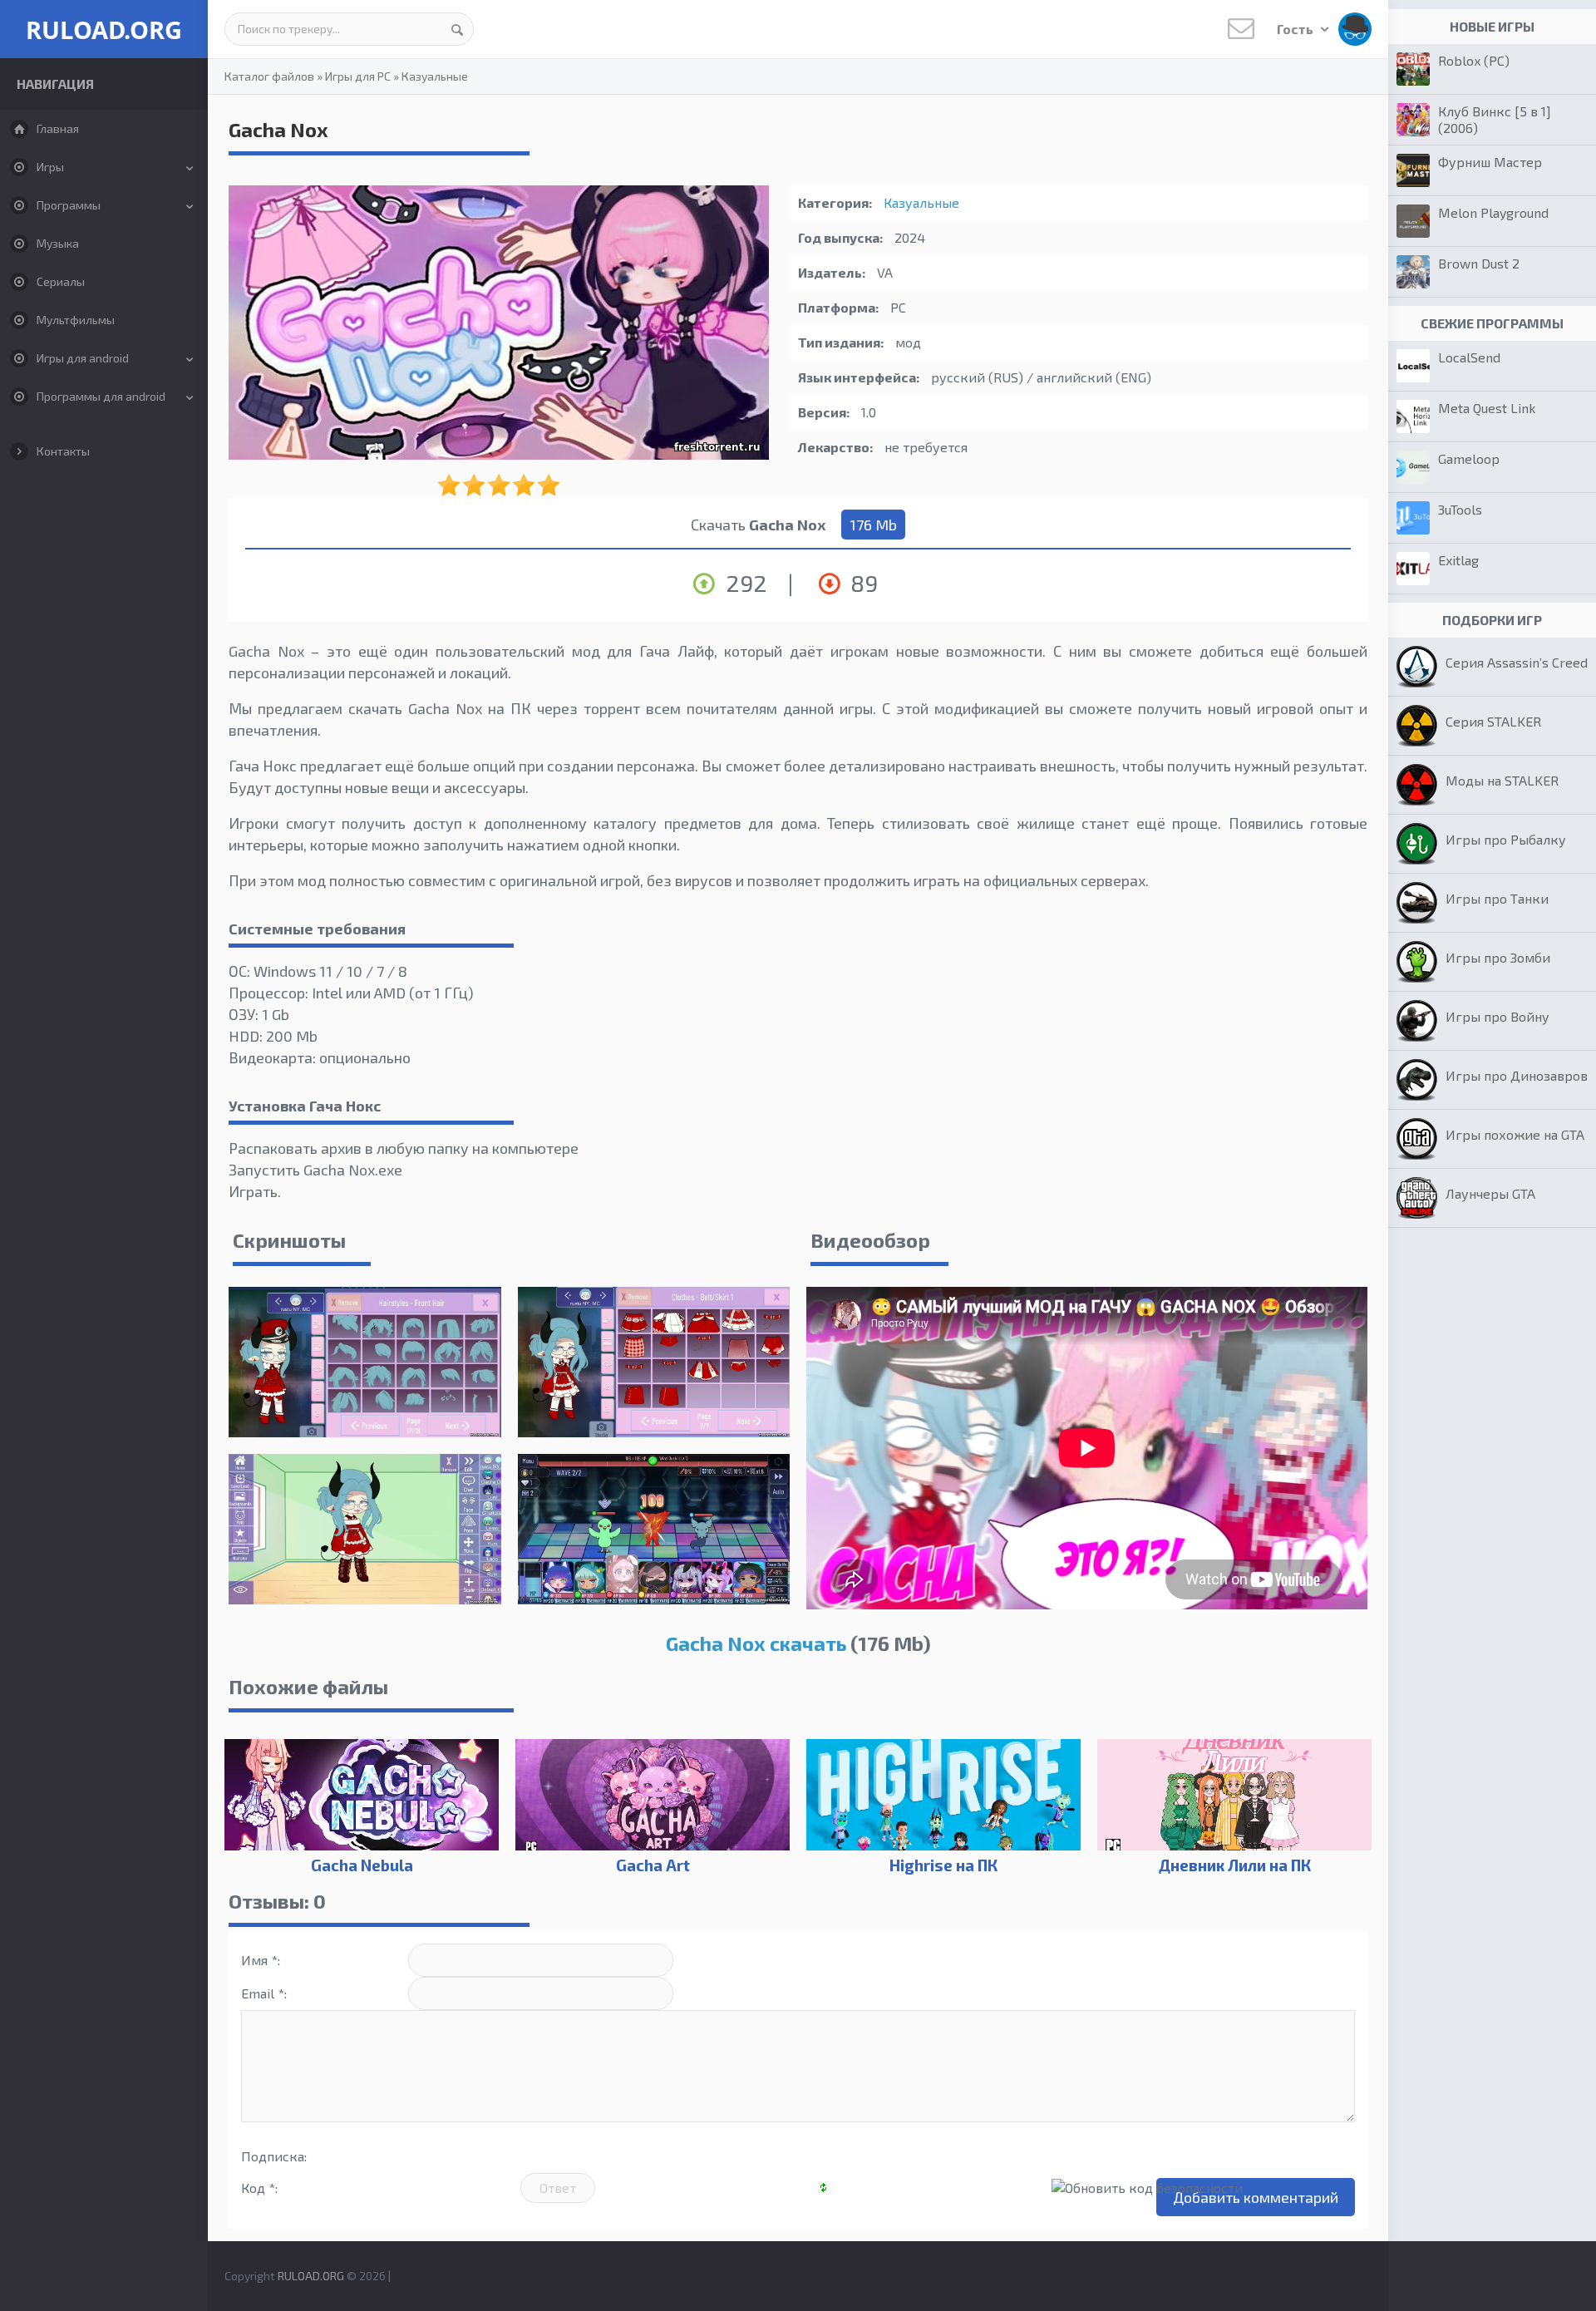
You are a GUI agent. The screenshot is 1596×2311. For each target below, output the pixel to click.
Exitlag (1458, 560)
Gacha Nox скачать (756, 1643)
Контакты (63, 451)
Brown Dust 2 (1479, 263)
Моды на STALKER (1502, 780)
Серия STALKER (1493, 721)
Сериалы (61, 281)
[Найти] (457, 29)
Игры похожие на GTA (1515, 1134)
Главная (58, 128)
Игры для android (83, 358)
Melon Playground (1493, 212)
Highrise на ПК (943, 1865)
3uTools (1460, 509)
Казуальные (435, 76)
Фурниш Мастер (1490, 162)
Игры (50, 167)
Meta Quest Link (1487, 408)
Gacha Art (653, 1865)
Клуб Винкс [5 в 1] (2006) (1495, 119)
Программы (69, 205)
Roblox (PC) (1474, 60)
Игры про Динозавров (1517, 1075)
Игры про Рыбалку (1506, 839)
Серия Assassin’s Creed (1517, 662)
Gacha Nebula (362, 1865)
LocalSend (1469, 357)
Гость (1296, 29)
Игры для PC (358, 76)
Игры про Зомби (1498, 957)
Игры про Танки (1497, 898)
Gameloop (1469, 458)
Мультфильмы (76, 320)
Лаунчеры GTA (1490, 1193)
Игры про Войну (1497, 1016)
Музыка (58, 243)
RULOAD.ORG (104, 30)
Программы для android (101, 396)
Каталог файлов (269, 76)
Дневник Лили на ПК (1235, 1865)
